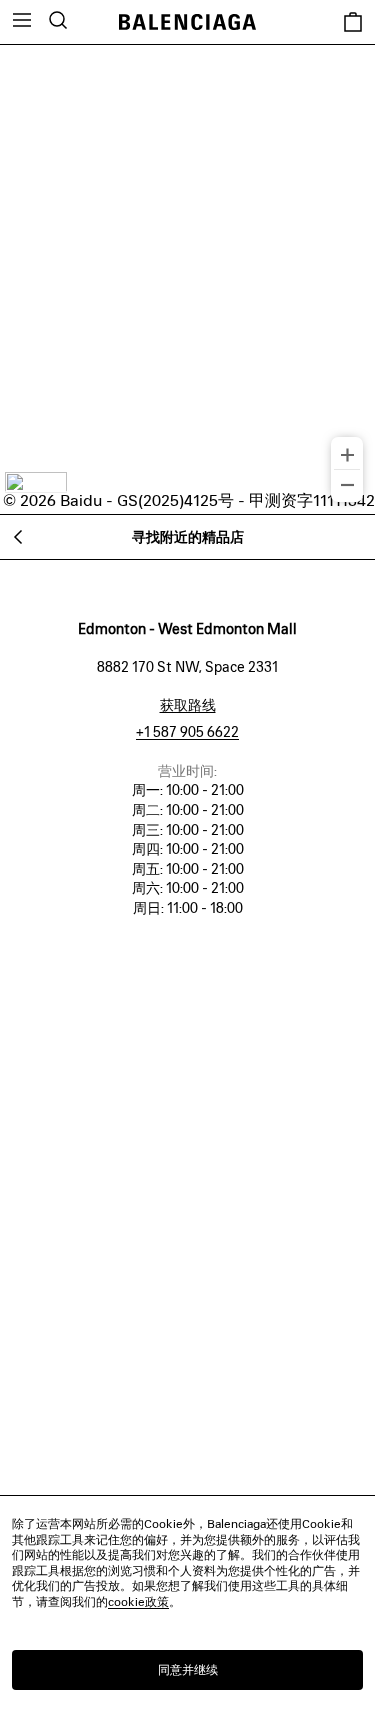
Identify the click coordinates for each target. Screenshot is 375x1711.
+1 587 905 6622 (187, 731)
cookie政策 (138, 1601)
